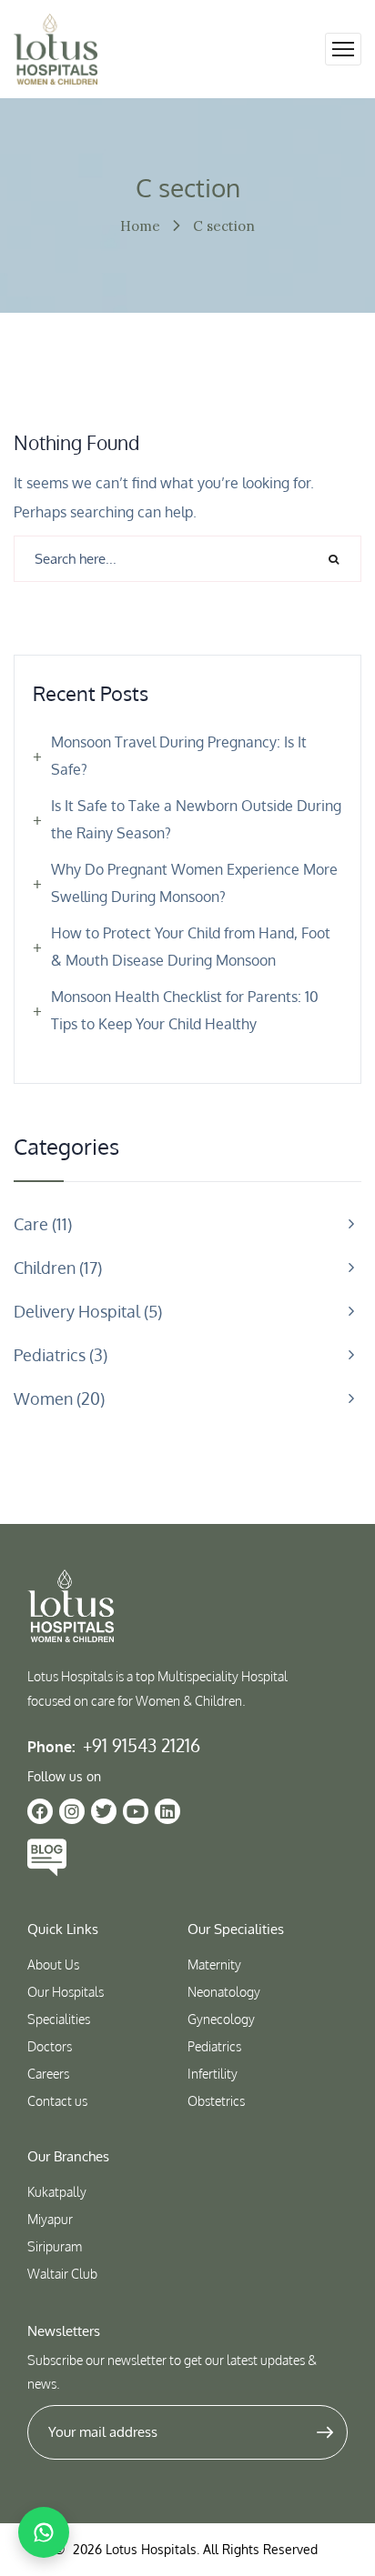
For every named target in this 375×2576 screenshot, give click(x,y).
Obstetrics (216, 2101)
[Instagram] (72, 1811)
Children (56, 1268)
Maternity (214, 1965)
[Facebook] (40, 1811)
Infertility (213, 2074)
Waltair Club (62, 2274)
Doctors (50, 2046)
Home (140, 226)
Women (57, 1398)
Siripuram (55, 2246)
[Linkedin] (167, 1811)
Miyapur (50, 2219)
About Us (53, 1965)
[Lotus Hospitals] (56, 49)
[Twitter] (104, 1811)
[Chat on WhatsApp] (44, 2532)
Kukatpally (57, 2192)
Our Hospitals (66, 1992)
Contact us (57, 2101)
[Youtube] (136, 1811)
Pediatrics (58, 1355)
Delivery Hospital (86, 1311)
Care (41, 1224)
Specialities (59, 2019)
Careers (48, 2074)
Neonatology (224, 1992)
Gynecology (221, 2019)
